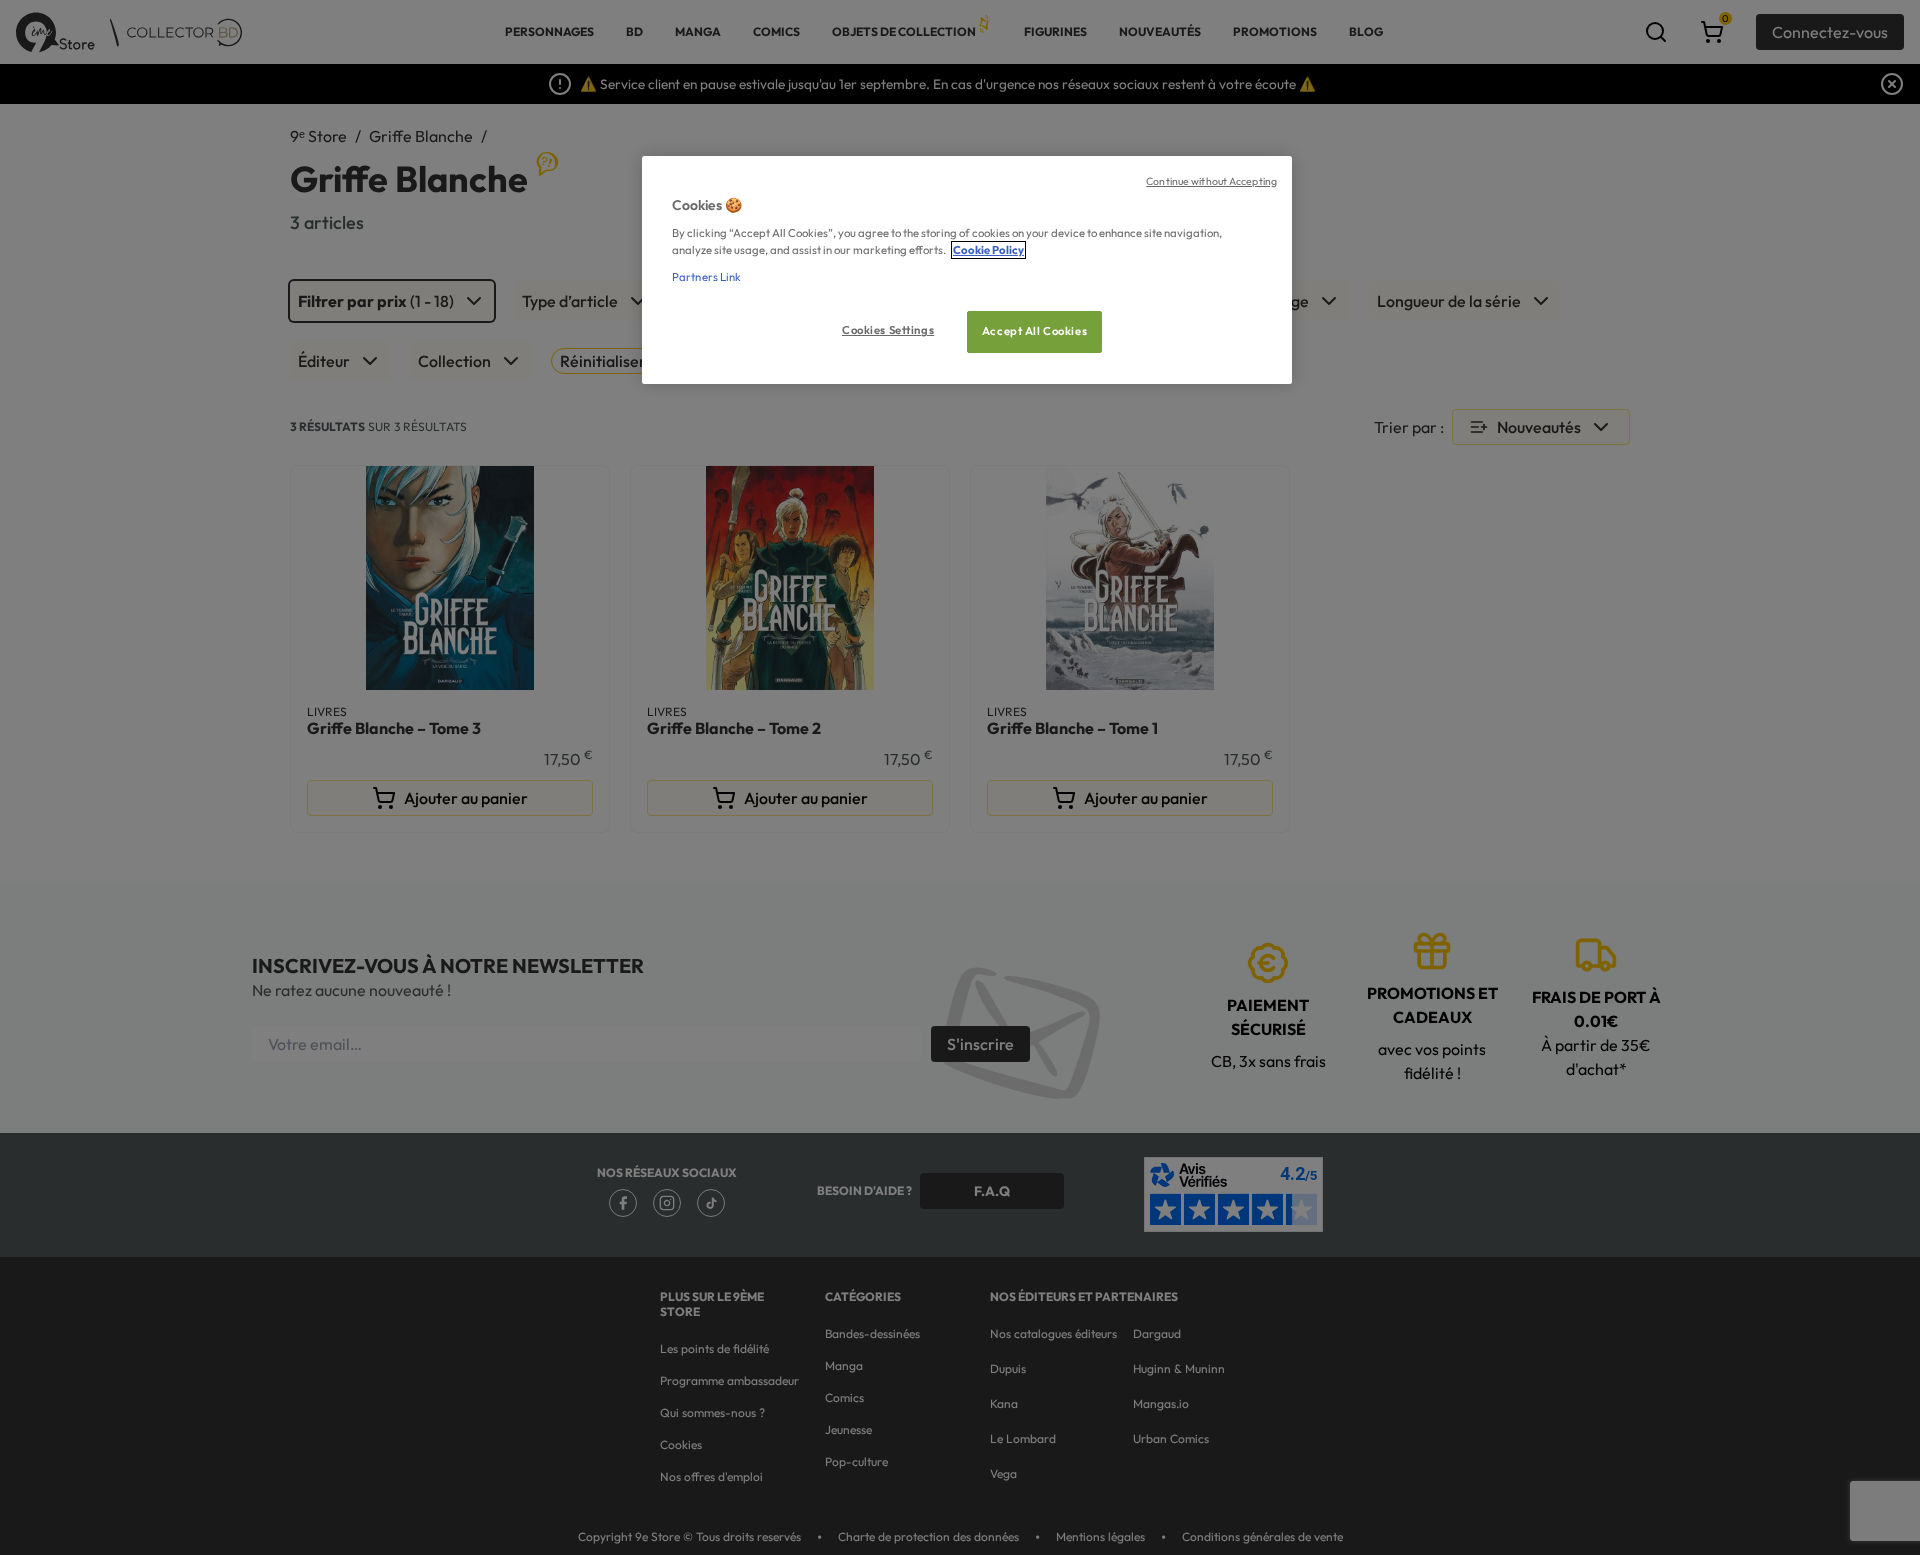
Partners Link (706, 277)
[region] (967, 270)
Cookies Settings (888, 330)
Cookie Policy (988, 250)
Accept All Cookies (1034, 331)
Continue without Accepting (1211, 181)
